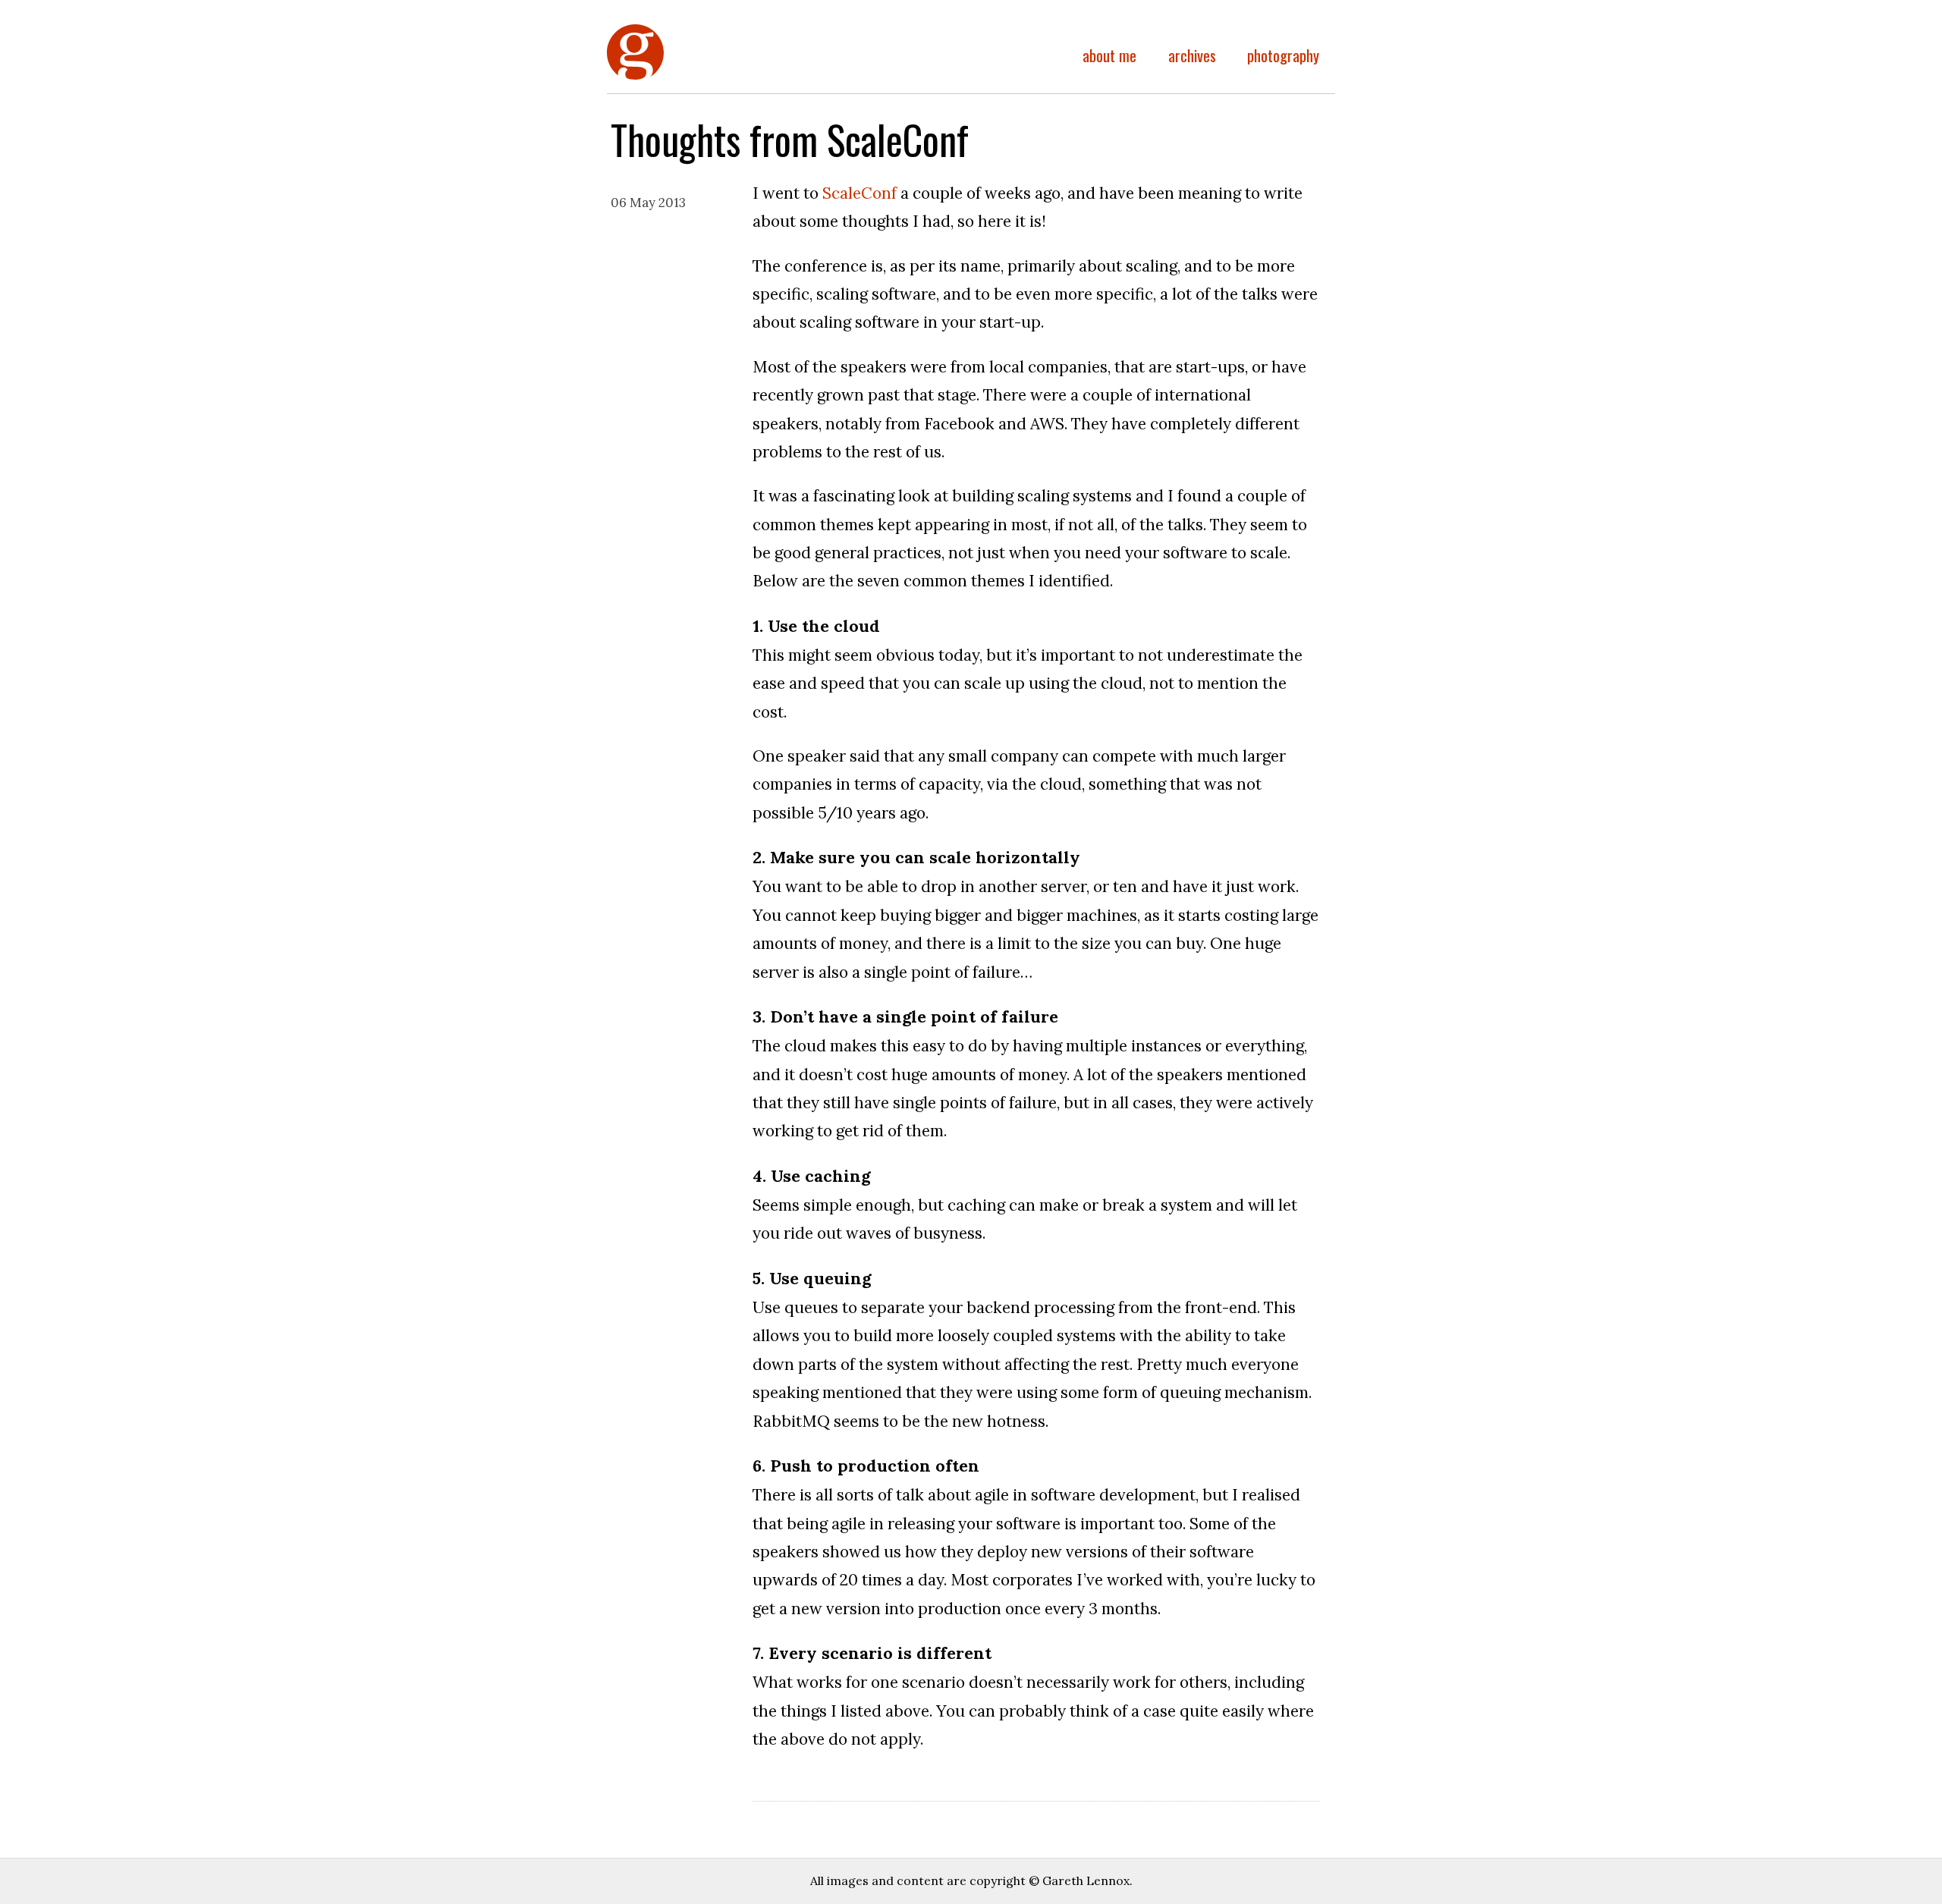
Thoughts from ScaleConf (635, 77)
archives (1192, 55)
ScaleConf (859, 193)
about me (1109, 55)
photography (1283, 55)
